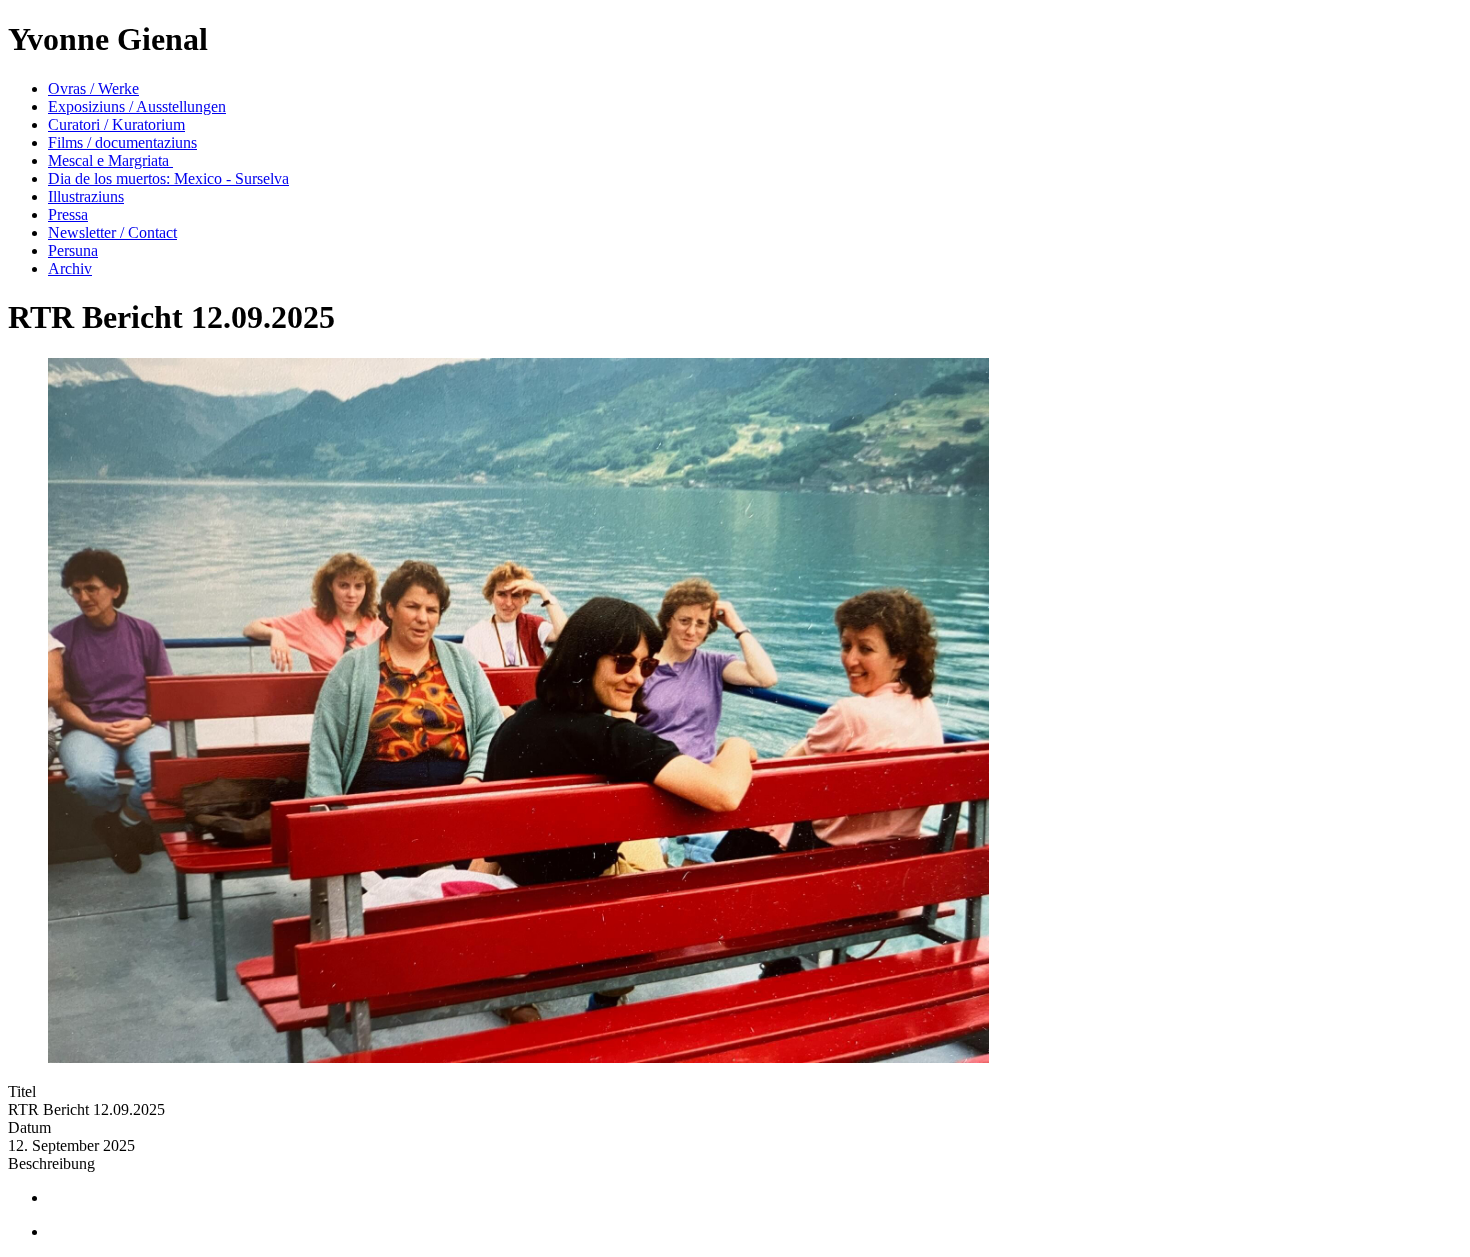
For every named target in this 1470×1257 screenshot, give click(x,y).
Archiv (70, 268)
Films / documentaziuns (122, 142)
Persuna (73, 250)
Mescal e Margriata (110, 160)
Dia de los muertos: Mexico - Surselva (168, 178)
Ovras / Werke (93, 88)
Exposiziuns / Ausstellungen (137, 106)
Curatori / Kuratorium (116, 124)
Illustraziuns (86, 196)
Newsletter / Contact (112, 232)
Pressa (68, 214)
